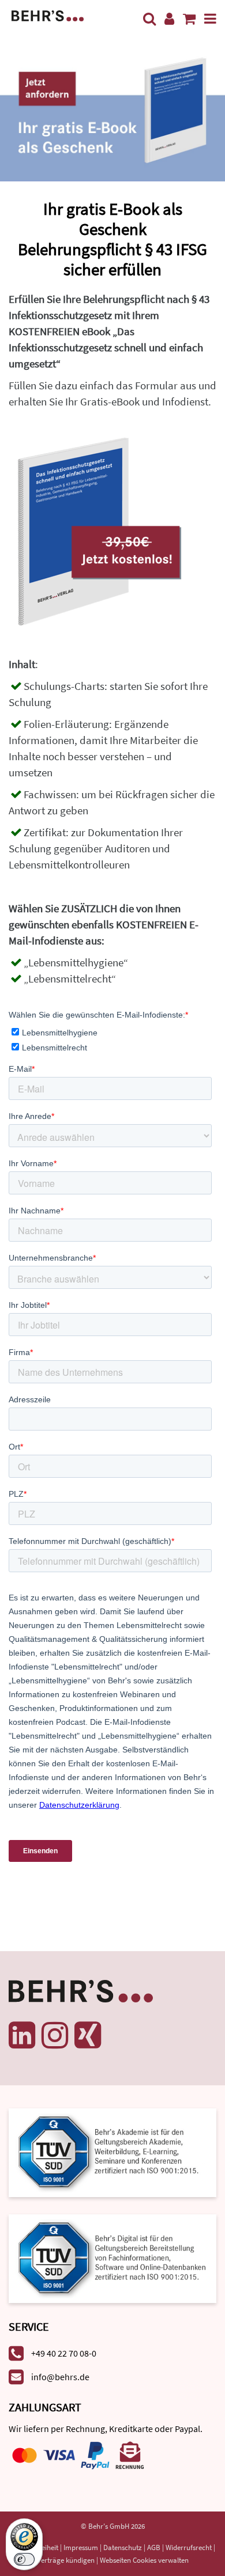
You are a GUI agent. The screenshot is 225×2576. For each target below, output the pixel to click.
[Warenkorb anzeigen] (189, 19)
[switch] (24, 2559)
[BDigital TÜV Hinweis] (112, 2152)
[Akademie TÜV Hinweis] (112, 2254)
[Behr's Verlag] (48, 15)
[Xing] (88, 2035)
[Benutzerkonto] (169, 19)
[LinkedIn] (22, 2035)
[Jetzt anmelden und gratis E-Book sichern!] (112, 110)
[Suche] (149, 19)
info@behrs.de (60, 2377)
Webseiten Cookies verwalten (144, 2560)
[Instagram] (55, 2035)
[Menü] (210, 19)
